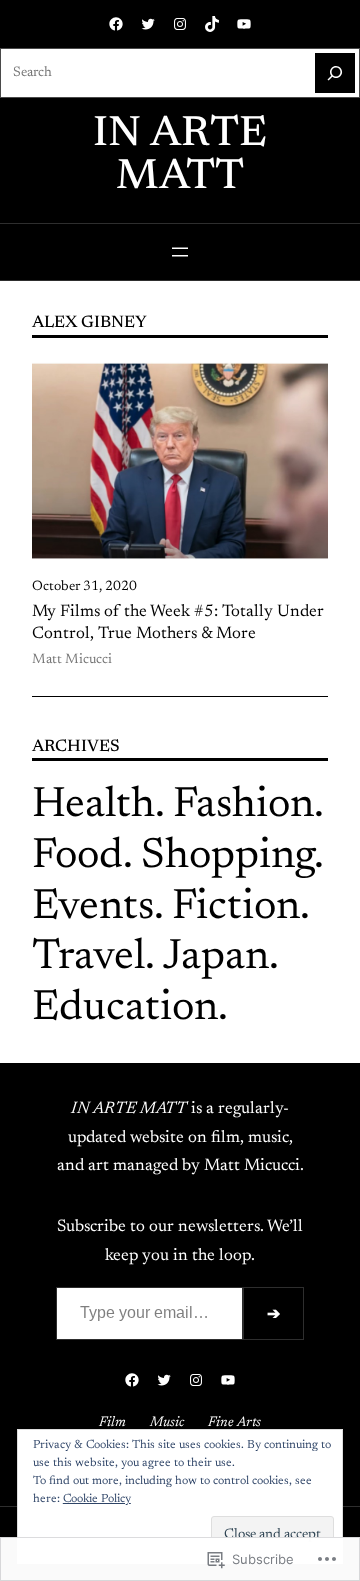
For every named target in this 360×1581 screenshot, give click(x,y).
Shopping (227, 857)
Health (93, 806)
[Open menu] (180, 252)
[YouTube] (244, 24)
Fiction (236, 908)
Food (77, 857)
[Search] (335, 73)
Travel (88, 958)
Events (93, 908)
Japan (216, 958)
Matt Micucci (72, 660)
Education (125, 1009)
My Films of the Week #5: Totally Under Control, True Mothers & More (178, 623)
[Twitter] (148, 24)
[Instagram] (180, 24)
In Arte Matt (180, 156)
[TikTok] (212, 24)
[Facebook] (116, 24)
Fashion (243, 806)
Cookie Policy (97, 1499)
